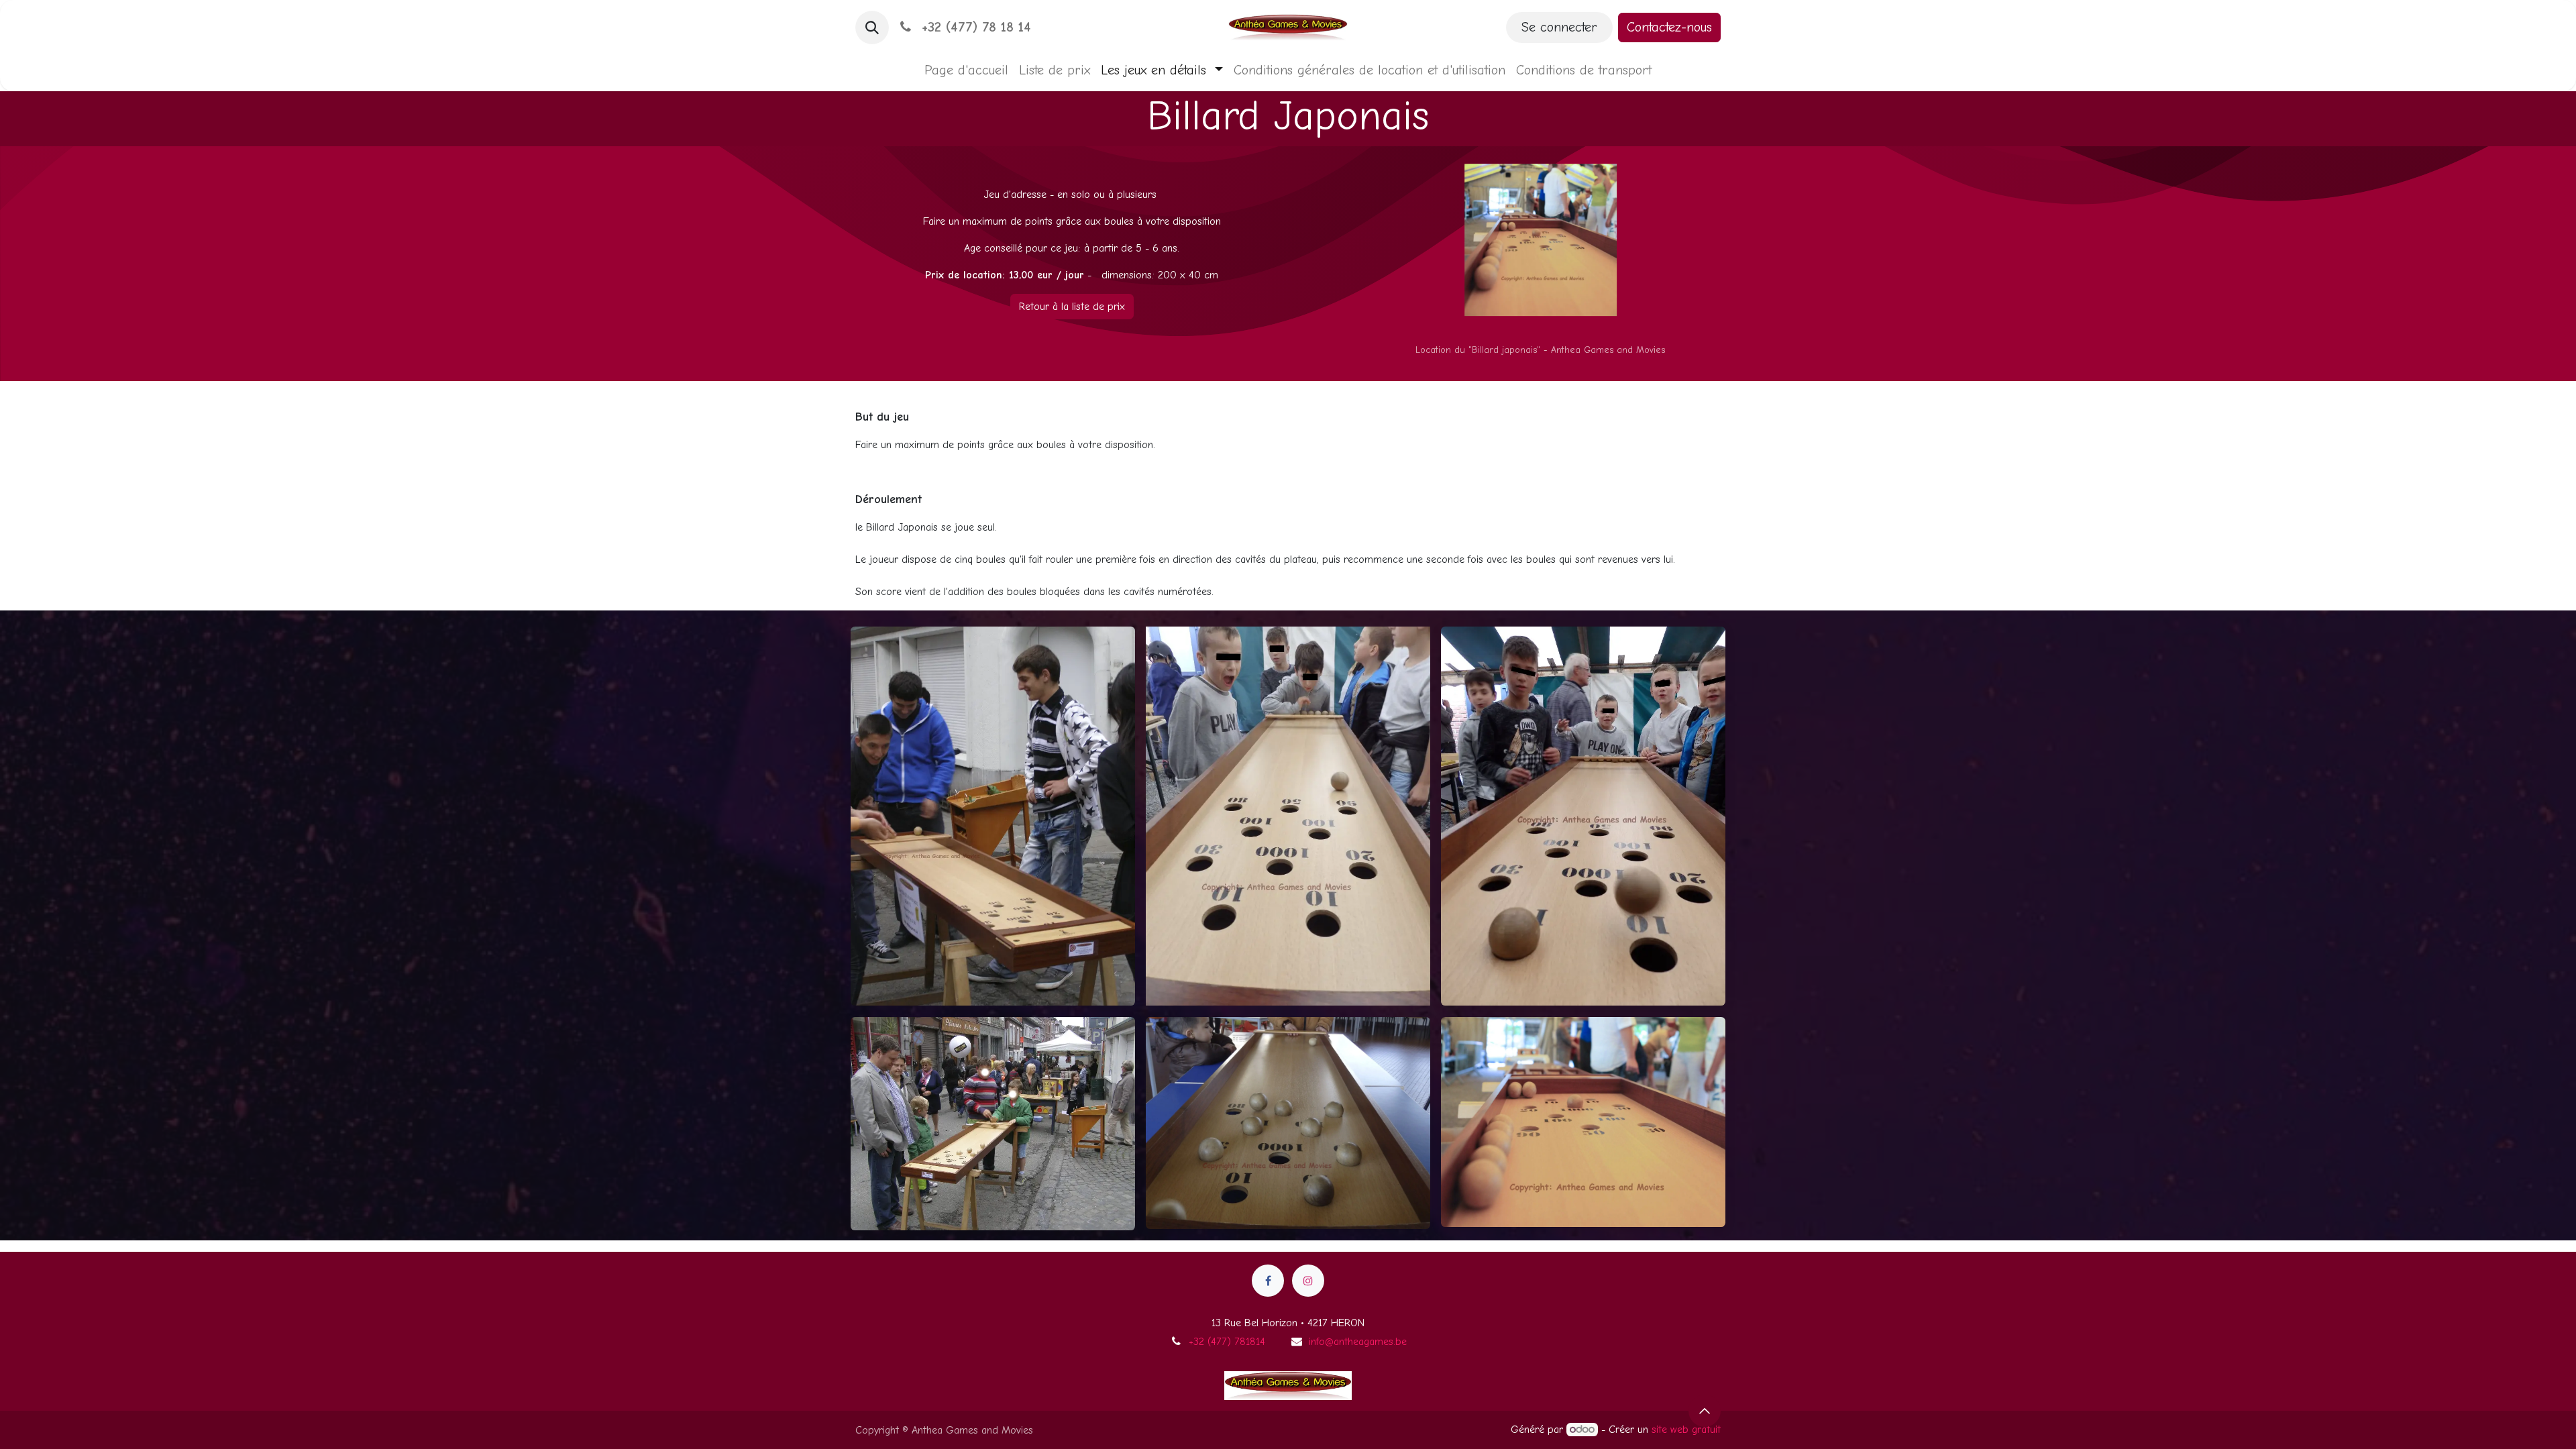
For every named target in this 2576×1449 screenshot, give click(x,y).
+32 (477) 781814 (1227, 1342)
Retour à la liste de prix (1072, 307)
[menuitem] (966, 70)
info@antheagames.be (1358, 1342)
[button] (872, 28)
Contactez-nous (1669, 27)
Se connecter (1559, 27)
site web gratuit (1686, 1430)
